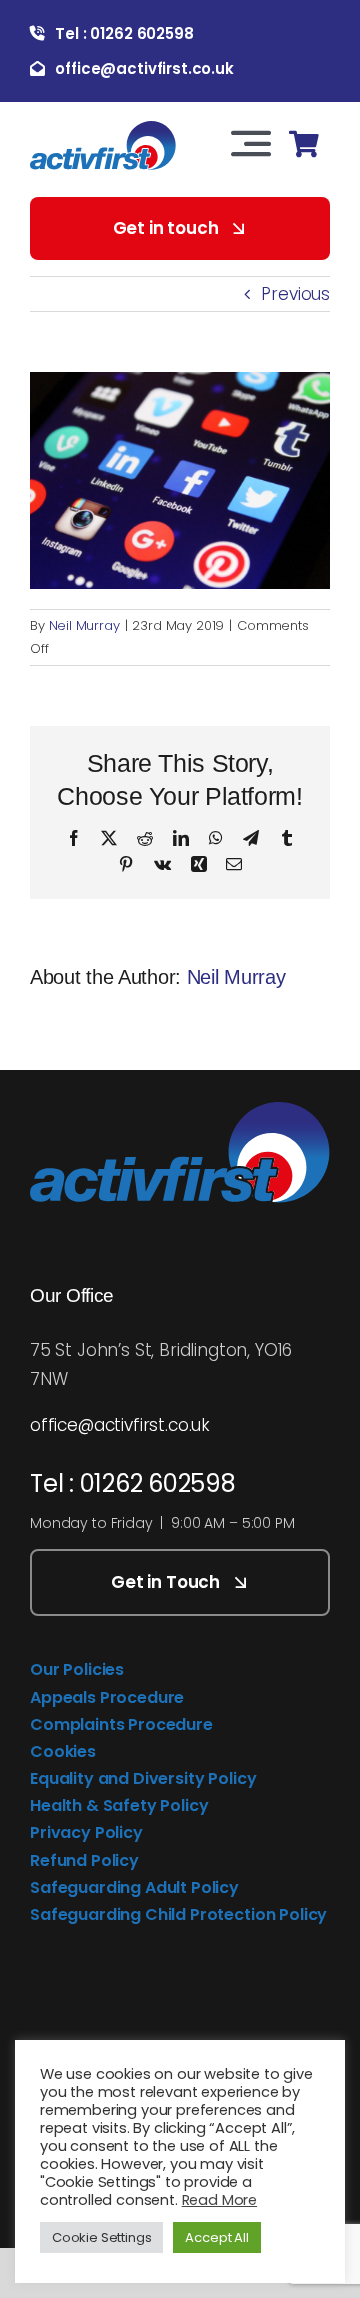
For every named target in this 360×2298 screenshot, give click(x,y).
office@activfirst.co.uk (120, 1425)
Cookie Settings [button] (101, 2237)
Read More (219, 2200)
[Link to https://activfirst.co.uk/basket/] (303, 144)
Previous (295, 294)
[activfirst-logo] (103, 129)
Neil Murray (84, 625)
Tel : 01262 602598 (133, 1483)
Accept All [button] (216, 2237)
